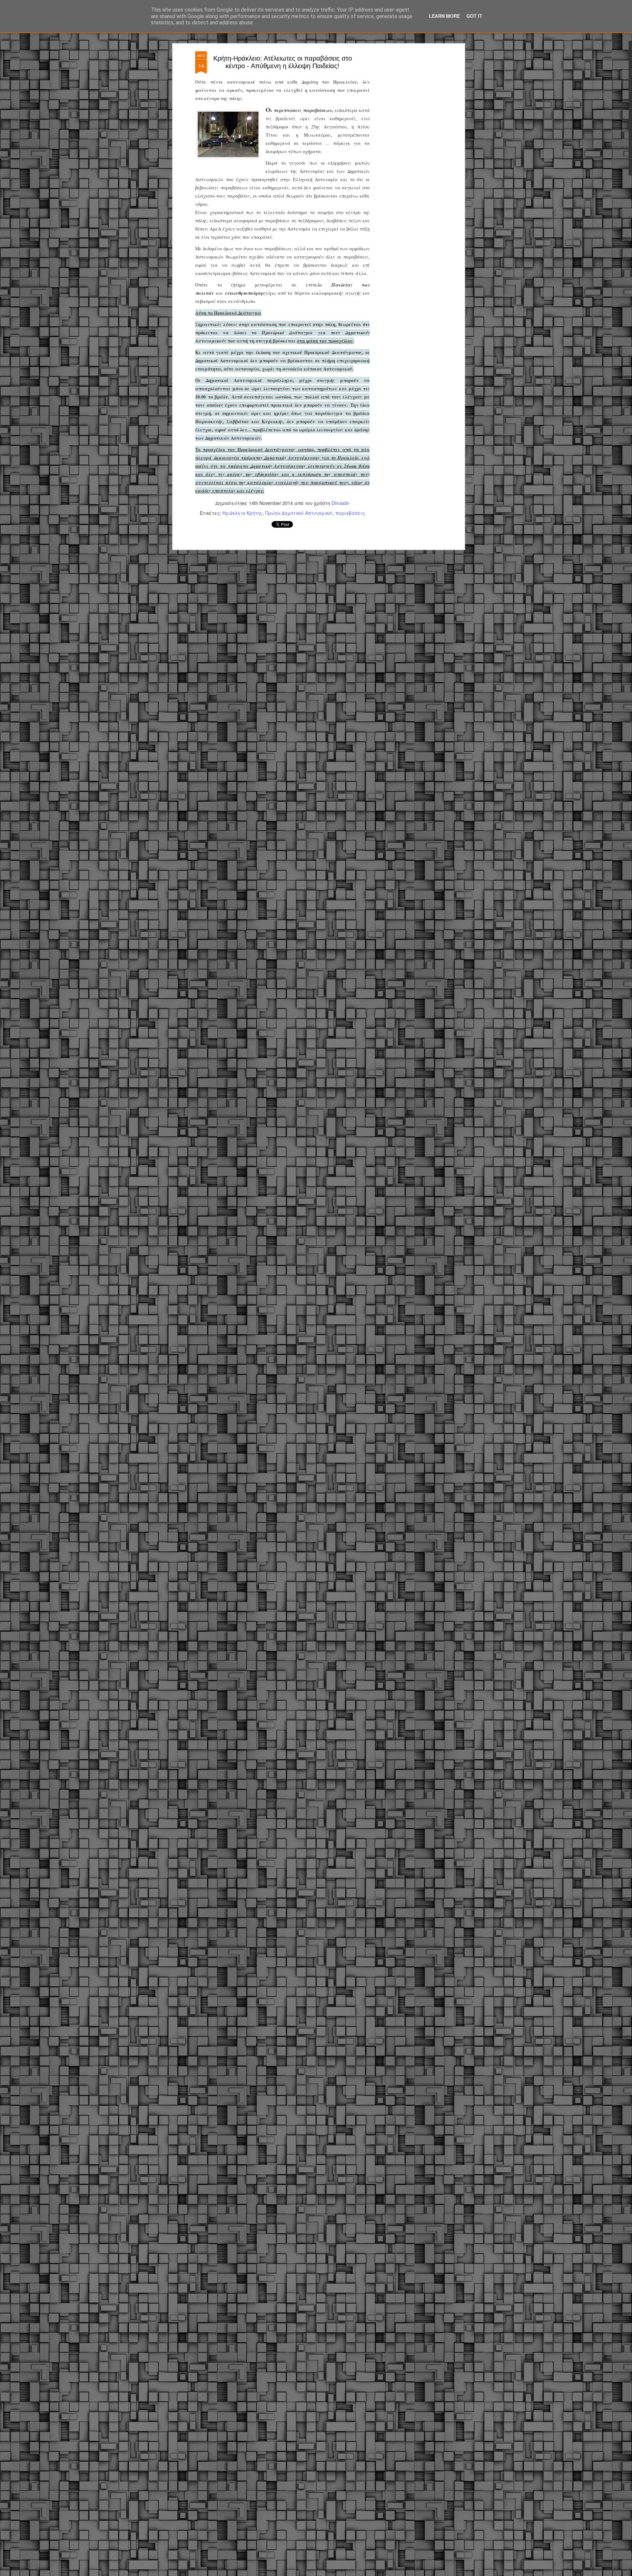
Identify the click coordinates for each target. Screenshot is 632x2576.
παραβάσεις (350, 513)
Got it (474, 16)
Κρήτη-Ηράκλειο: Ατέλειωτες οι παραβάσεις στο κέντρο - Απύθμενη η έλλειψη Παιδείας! (283, 62)
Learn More (444, 16)
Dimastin (341, 503)
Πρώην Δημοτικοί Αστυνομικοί (299, 513)
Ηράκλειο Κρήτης (243, 513)
